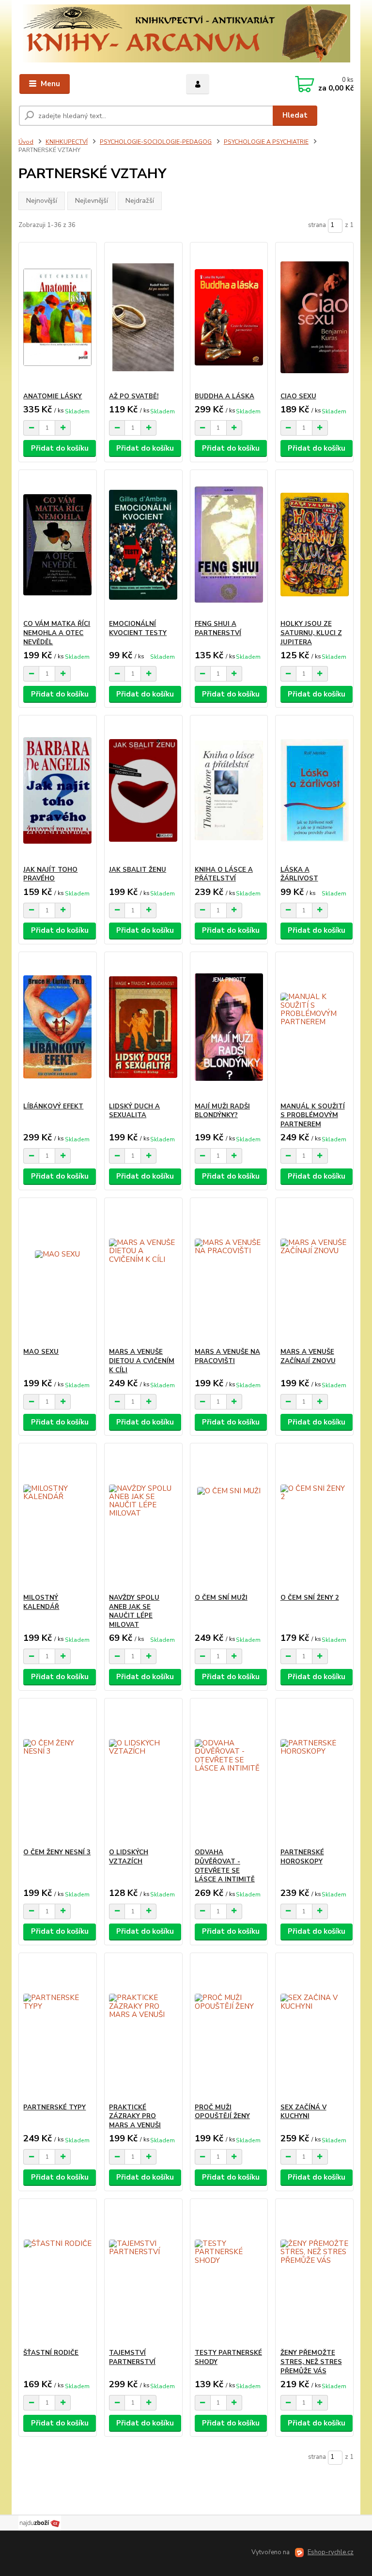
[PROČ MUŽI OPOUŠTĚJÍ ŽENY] (229, 2028)
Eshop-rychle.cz (331, 2552)
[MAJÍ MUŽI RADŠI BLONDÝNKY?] (229, 1027)
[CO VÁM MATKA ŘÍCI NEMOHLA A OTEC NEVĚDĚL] (57, 545)
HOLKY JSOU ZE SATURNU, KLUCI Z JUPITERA (311, 633)
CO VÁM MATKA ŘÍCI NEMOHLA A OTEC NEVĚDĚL (57, 633)
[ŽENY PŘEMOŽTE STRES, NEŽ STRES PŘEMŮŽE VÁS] (315, 2274)
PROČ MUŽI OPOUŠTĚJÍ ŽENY (222, 2112)
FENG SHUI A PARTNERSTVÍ (218, 629)
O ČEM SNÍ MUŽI (221, 1598)
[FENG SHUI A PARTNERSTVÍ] (229, 545)
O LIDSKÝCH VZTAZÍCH (129, 1857)
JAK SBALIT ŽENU (138, 870)
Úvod (26, 142)
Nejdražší (140, 201)
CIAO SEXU (298, 396)
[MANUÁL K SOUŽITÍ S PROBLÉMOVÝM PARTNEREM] (315, 1027)
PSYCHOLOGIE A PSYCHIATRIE (266, 142)
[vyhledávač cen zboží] (40, 2522)
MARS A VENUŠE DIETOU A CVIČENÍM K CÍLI (142, 1361)
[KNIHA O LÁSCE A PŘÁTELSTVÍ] (229, 791)
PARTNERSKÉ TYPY (54, 2107)
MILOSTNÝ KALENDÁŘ (41, 1602)
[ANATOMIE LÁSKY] (57, 317)
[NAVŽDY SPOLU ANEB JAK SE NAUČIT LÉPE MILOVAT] (143, 1519)
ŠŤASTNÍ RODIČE (51, 2353)
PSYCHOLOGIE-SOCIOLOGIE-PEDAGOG (156, 142)
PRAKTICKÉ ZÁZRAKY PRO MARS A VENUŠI (135, 2117)
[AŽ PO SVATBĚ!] (143, 317)
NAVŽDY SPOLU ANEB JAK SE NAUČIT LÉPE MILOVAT (134, 1611)
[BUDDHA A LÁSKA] (229, 317)
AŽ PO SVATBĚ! (134, 396)
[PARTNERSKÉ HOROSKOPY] (315, 1773)
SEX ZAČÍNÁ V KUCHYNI (303, 2112)
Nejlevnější (92, 201)
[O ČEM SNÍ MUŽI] (229, 1519)
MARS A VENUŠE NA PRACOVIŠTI (227, 1356)
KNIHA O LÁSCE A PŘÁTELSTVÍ (224, 874)
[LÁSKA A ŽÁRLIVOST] (315, 791)
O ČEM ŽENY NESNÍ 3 (57, 1852)
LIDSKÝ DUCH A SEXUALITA (134, 1111)
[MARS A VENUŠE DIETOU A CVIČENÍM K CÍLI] (143, 1273)
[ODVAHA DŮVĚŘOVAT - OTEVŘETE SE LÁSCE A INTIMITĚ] (229, 1773)
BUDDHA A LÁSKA (225, 396)
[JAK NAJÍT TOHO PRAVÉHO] (57, 791)
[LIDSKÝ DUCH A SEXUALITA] (143, 1027)
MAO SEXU (41, 1352)
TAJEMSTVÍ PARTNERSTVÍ (132, 2357)
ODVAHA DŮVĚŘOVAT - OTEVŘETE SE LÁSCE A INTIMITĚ (225, 1866)
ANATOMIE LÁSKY (53, 396)
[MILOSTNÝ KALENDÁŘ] (57, 1519)
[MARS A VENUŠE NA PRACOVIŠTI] (229, 1273)
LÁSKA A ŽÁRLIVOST (299, 874)
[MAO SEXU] (57, 1273)
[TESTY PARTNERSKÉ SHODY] (229, 2274)
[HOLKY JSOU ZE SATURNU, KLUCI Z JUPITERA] (315, 545)
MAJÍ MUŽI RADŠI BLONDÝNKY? (222, 1111)
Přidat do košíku (60, 448)
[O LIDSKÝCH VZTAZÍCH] (143, 1773)
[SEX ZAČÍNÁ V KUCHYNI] (315, 2028)
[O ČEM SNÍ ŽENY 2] (315, 1519)
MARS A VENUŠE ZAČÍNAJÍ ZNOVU (308, 1356)
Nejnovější (42, 201)
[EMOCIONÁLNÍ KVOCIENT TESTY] (143, 545)
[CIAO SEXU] (315, 317)
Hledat (295, 115)
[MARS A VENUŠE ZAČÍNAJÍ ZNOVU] (315, 1273)
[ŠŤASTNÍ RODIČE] (57, 2274)
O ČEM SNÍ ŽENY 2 (310, 1598)
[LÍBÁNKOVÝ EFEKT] (57, 1027)
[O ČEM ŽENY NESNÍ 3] (57, 1773)
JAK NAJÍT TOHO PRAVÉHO (50, 874)
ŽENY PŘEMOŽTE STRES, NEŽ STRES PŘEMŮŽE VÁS (311, 2362)
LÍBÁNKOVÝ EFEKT (53, 1106)
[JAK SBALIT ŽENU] (143, 791)
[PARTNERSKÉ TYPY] (57, 2028)
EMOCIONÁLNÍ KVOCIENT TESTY (138, 629)
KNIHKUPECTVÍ (67, 142)
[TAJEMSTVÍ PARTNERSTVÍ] (143, 2274)
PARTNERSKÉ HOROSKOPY (302, 1857)
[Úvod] (186, 33)
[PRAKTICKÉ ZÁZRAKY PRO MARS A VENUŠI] (143, 2028)
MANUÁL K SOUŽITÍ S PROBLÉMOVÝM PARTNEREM (313, 1116)
